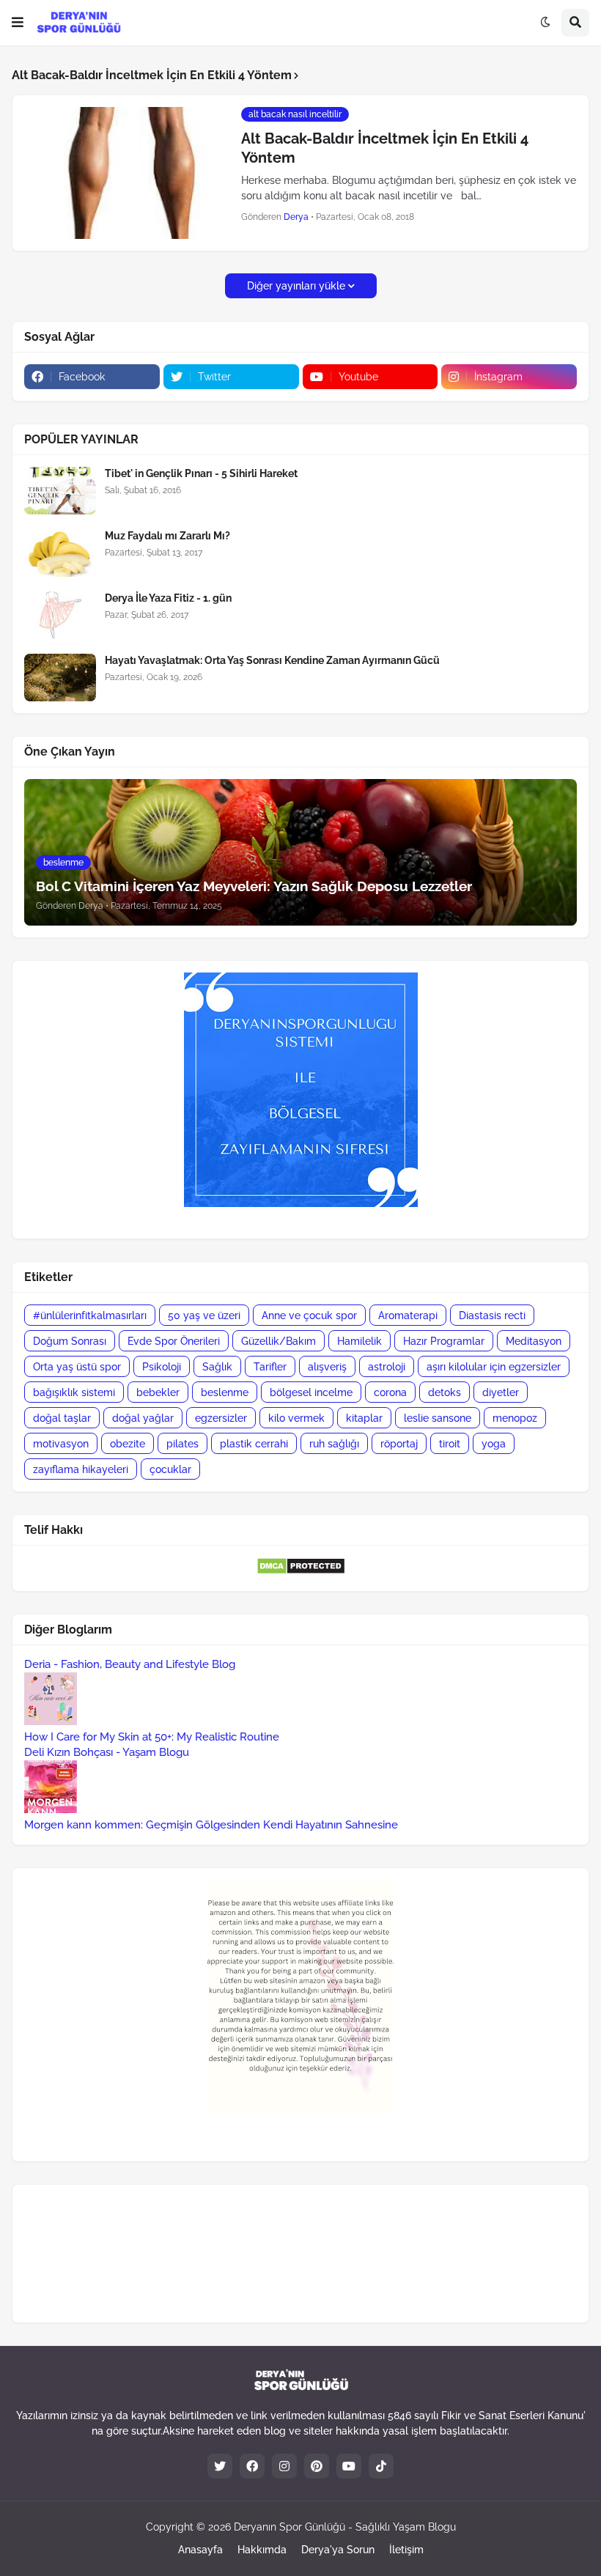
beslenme (225, 1392)
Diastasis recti (492, 1315)
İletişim (406, 2550)
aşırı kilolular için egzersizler (494, 1367)
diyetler (501, 1392)
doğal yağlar (143, 1418)
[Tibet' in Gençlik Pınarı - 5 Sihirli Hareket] (60, 491)
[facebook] (252, 2466)
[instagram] (284, 2466)
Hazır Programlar (444, 1341)
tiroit (450, 1444)
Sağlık (217, 1367)
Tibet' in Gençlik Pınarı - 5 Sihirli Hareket (201, 473)
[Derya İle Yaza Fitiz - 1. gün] (60, 615)
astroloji (387, 1367)
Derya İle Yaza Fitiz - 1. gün (168, 598)
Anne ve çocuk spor (309, 1315)
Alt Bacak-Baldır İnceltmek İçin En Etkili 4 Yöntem (385, 148)
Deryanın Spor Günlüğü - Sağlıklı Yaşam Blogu (345, 2527)
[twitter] (220, 2466)
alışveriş (327, 1367)
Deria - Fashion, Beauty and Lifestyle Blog (130, 1664)
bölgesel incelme (311, 1392)
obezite (128, 1444)
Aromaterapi (408, 1315)
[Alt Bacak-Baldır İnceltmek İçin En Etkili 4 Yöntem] (127, 173)
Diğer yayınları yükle (296, 286)
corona (390, 1392)
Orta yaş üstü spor (77, 1367)
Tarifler (270, 1367)
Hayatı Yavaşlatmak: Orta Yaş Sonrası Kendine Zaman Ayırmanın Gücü (272, 660)
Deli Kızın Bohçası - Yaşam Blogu (107, 1752)
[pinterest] (317, 2466)
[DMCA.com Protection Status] (301, 1571)
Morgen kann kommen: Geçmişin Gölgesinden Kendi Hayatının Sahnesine (211, 1825)
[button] (18, 23)
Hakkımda (262, 2550)
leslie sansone (438, 1418)
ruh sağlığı (334, 1444)
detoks (445, 1392)
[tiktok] (381, 2466)
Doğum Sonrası (70, 1341)
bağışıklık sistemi (74, 1392)
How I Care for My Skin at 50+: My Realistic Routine (152, 1737)
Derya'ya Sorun (338, 2550)
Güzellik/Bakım (279, 1341)
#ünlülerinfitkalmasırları (90, 1315)
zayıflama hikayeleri (81, 1469)
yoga (494, 1444)
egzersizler (221, 1418)
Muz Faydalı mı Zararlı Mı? (167, 536)
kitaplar (364, 1418)
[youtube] (349, 2466)
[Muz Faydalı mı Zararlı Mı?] (60, 553)
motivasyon (61, 1444)
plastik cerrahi (254, 1444)
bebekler (158, 1392)
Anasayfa (200, 2550)
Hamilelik (360, 1341)
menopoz (515, 1418)
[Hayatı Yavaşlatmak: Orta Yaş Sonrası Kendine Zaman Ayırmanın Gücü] (60, 678)
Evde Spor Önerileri (174, 1341)
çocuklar (170, 1469)
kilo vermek (296, 1418)
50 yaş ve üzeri (204, 1315)
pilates (182, 1444)
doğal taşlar (62, 1418)
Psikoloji (162, 1367)
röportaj (399, 1444)
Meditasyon (534, 1341)
